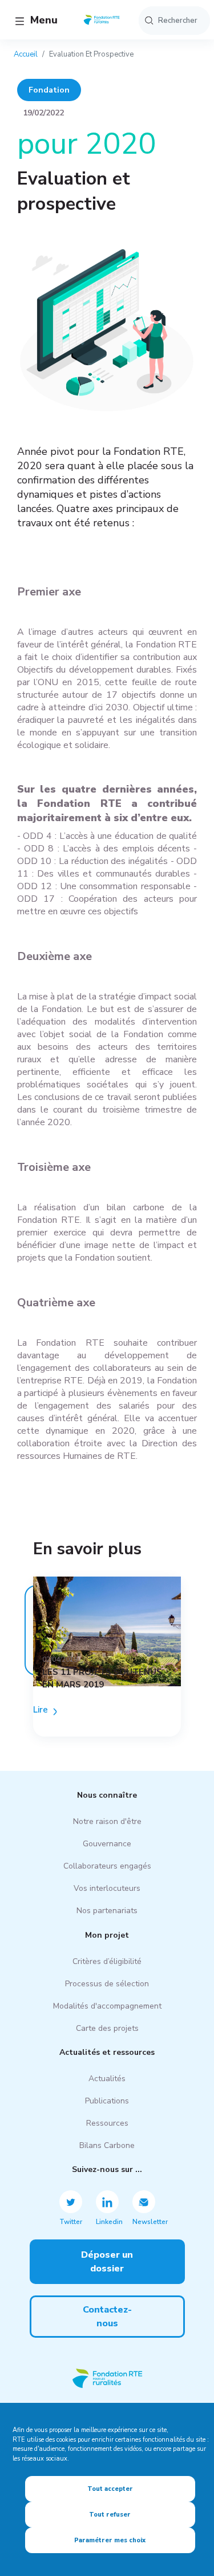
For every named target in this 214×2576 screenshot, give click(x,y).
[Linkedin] (107, 2202)
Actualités (107, 2079)
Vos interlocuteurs (107, 1888)
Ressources (107, 2123)
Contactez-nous (107, 2317)
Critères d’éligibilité (107, 1961)
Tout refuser (110, 2515)
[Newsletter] (144, 2202)
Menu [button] (43, 20)
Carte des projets (107, 2028)
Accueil (26, 54)
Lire (41, 1710)
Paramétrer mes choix (110, 2540)
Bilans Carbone (107, 2145)
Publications (107, 2101)
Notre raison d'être (107, 1821)
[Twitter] (71, 2202)
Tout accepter (110, 2489)
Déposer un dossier (107, 2262)
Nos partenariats (107, 1911)
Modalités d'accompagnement (107, 2006)
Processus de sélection (107, 1984)
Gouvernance (107, 1844)
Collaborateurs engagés (107, 1866)
